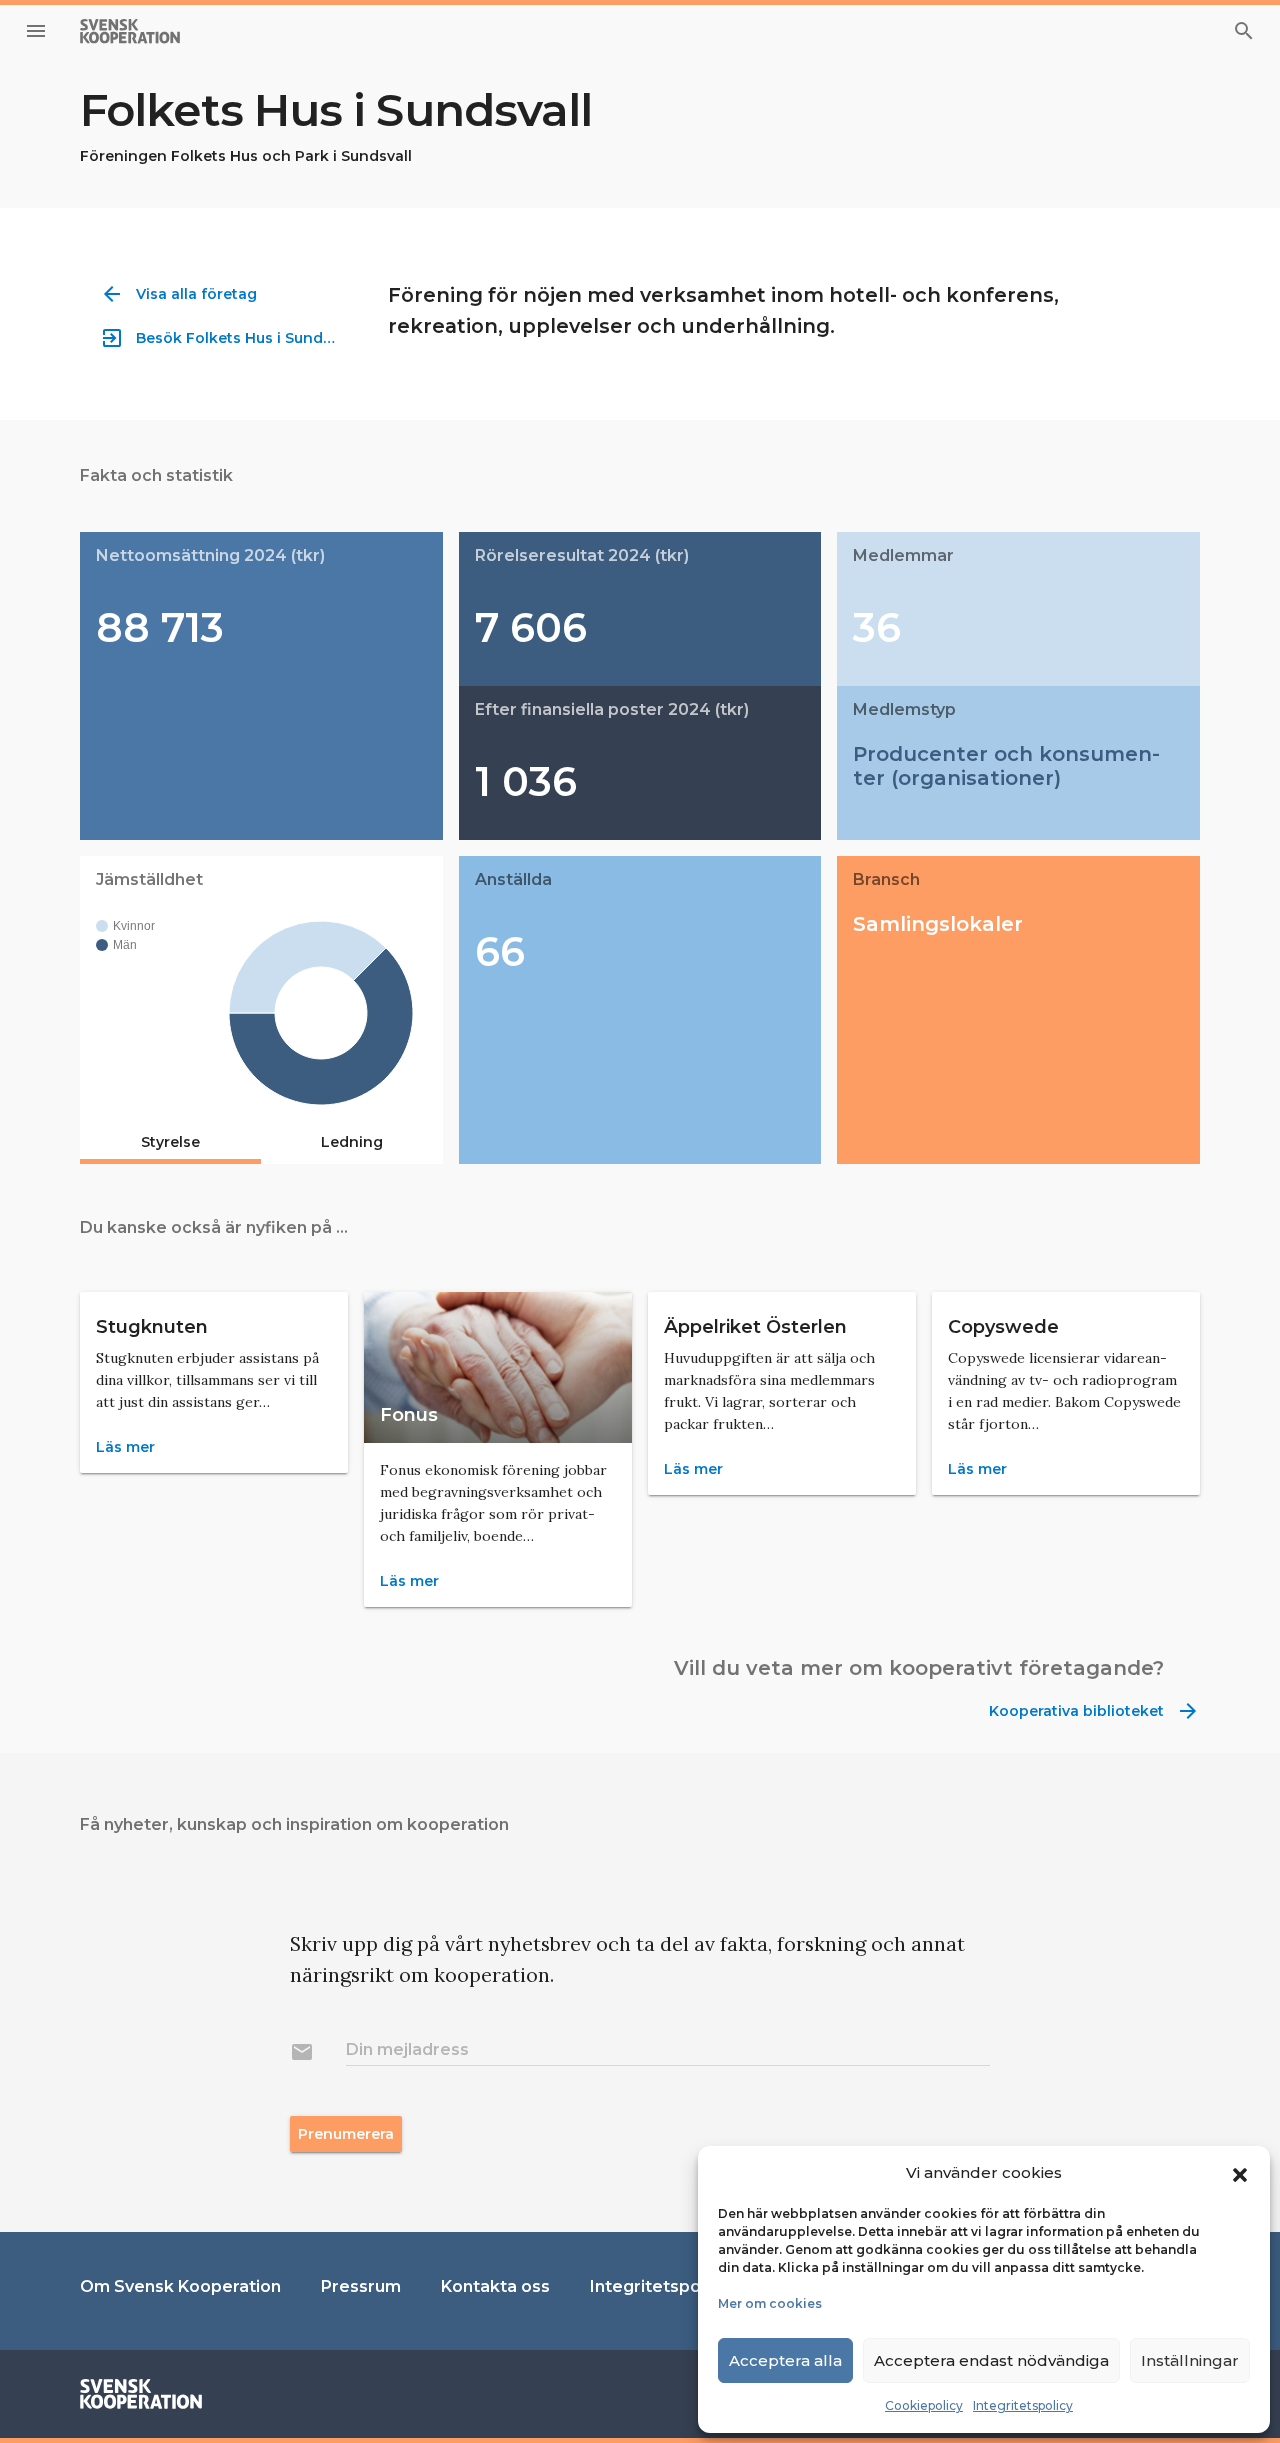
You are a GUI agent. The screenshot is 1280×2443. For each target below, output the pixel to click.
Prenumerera (346, 2134)
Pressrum (361, 2286)
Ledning (352, 1142)
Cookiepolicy (924, 2405)
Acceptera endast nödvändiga (991, 2360)
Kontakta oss (495, 2286)
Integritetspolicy (1023, 2405)
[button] (1240, 2173)
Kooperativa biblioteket (1094, 1711)
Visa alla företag (178, 294)
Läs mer (125, 1447)
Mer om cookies (770, 2303)
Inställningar (1190, 2360)
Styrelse (170, 1142)
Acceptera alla (785, 2360)
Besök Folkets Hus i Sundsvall (223, 338)
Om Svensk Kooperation (180, 2286)
